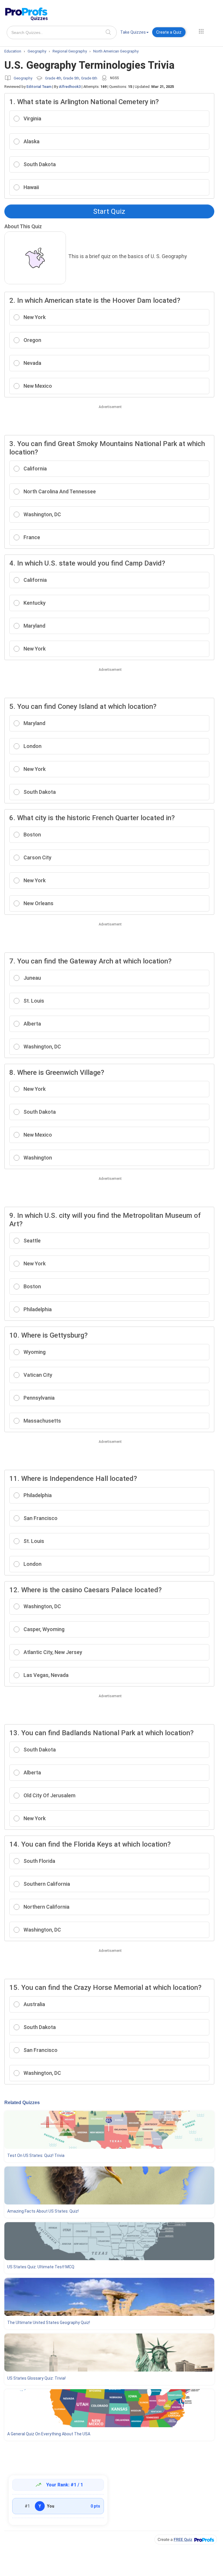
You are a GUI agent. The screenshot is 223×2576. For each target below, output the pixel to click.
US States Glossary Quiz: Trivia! (36, 2378)
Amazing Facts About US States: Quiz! (43, 2211)
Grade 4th (53, 78)
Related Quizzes (22, 2103)
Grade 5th (71, 78)
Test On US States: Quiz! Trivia (36, 2155)
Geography (23, 78)
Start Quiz (109, 211)
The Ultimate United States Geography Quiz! (49, 2323)
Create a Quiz (169, 32)
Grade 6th (89, 78)
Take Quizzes (133, 32)
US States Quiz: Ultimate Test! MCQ (41, 2267)
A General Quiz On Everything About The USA (49, 2434)
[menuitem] (134, 33)
